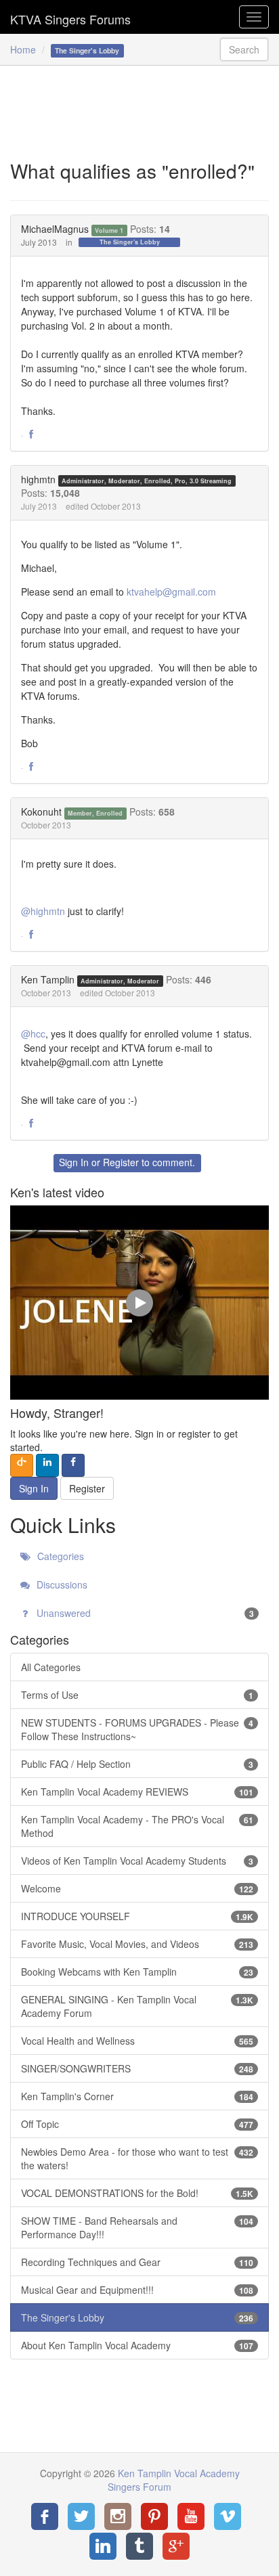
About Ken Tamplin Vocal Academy (137, 2345)
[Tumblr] (139, 2546)
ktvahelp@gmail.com (171, 592)
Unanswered (144, 1613)
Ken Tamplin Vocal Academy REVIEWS (137, 1792)
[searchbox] (244, 49)
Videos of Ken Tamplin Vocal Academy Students (137, 1861)
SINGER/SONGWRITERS (137, 2068)
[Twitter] (81, 2516)
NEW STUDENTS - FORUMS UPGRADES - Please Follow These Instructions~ (137, 1729)
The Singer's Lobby (130, 242)
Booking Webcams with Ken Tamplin (137, 1972)
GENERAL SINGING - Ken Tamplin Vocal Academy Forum (137, 2006)
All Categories (51, 1667)
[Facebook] (45, 2516)
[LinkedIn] (103, 2546)
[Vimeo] (228, 2516)
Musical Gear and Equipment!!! (137, 2290)
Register (121, 1162)
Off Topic (137, 2124)
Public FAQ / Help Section (137, 1764)
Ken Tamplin (48, 979)
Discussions (61, 1584)
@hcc (33, 1034)
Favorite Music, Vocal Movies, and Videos (137, 1944)
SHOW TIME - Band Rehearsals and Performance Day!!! (137, 2227)
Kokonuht (41, 812)
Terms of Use (137, 1695)
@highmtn (43, 911)
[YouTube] (191, 2516)
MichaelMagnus (55, 229)
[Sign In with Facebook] (73, 1465)
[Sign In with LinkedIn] (47, 1465)
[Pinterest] (154, 2516)
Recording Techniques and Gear (137, 2262)
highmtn (38, 479)
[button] (31, 435)
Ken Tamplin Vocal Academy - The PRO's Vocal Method (137, 1826)
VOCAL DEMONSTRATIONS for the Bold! (137, 2193)
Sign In (74, 1162)
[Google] (176, 2546)
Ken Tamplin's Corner (137, 2096)
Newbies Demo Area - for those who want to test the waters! (137, 2158)
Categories (59, 1556)
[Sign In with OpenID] (22, 1465)
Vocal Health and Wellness (137, 2041)
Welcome (137, 1888)
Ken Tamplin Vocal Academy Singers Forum (70, 17)
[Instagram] (118, 2516)
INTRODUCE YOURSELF (137, 1916)
